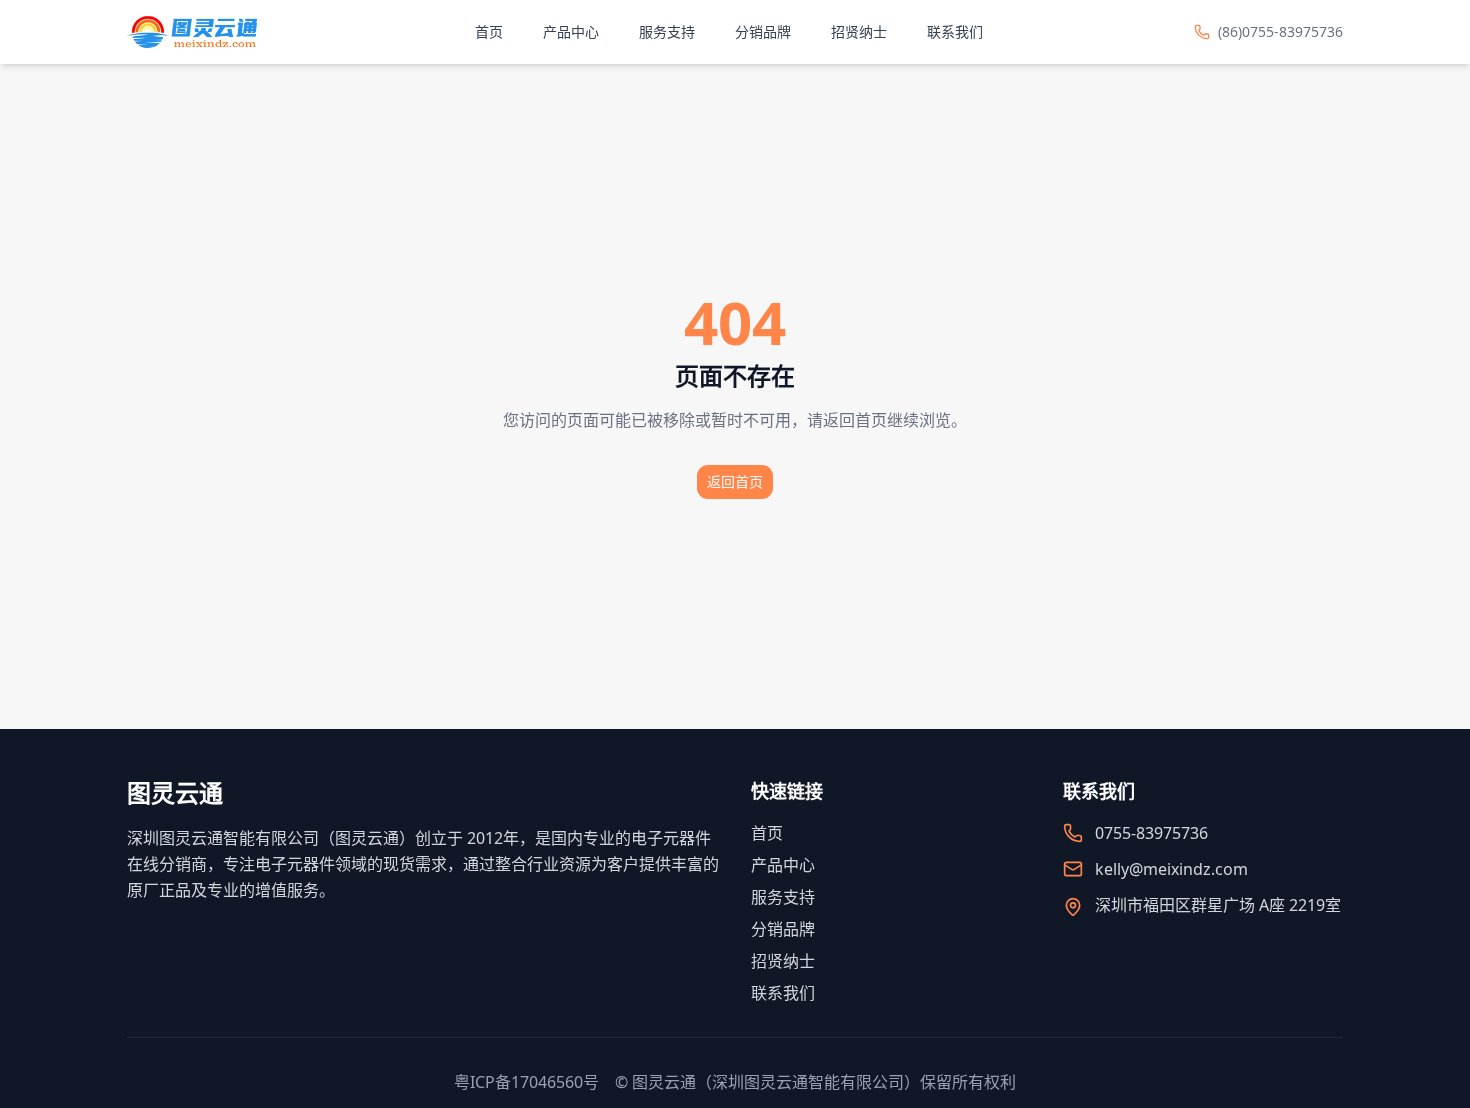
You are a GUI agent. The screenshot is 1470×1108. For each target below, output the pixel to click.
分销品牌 (763, 31)
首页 (489, 31)
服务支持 (667, 31)
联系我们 (955, 31)
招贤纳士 (859, 31)
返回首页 (735, 481)
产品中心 (571, 31)
